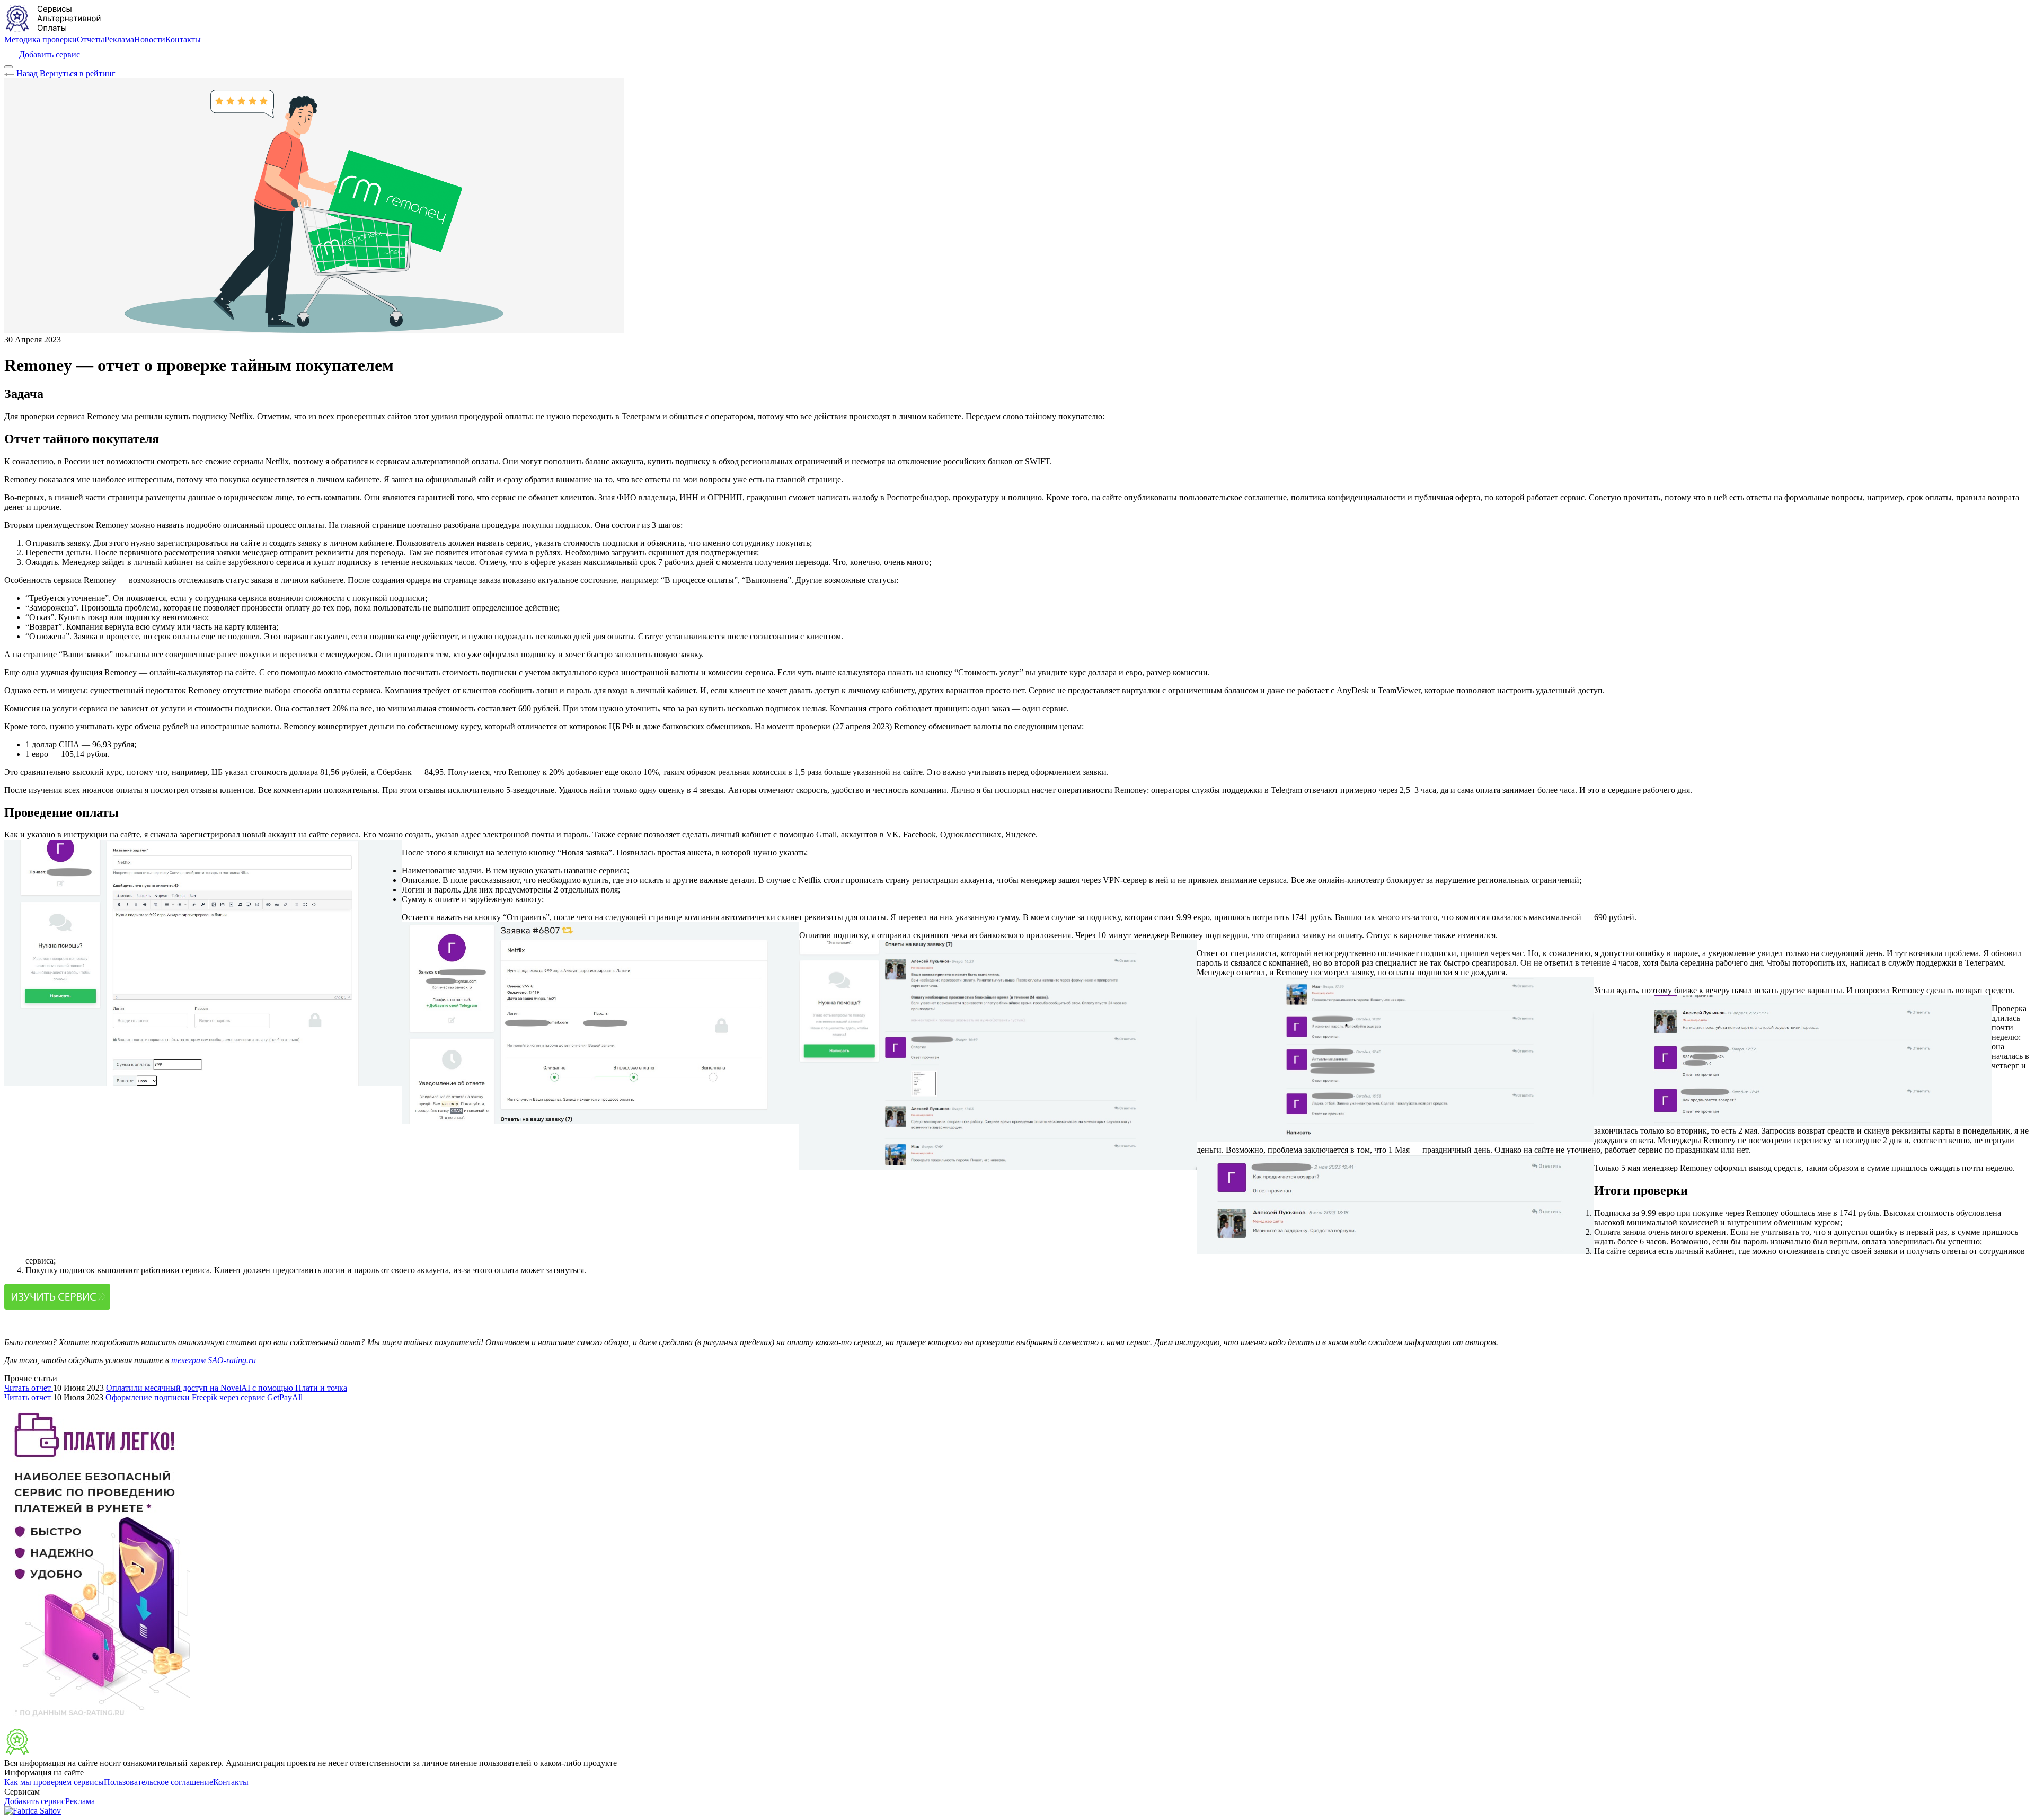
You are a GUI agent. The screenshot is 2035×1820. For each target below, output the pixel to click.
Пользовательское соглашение (158, 1782)
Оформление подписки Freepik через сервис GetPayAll (204, 1397)
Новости (150, 39)
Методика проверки (41, 39)
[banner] (54, 1753)
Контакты (183, 39)
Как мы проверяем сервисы (54, 1782)
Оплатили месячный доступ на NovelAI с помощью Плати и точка (227, 1388)
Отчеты (91, 39)
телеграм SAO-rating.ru (214, 1360)
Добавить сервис (35, 1801)
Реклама (119, 39)
